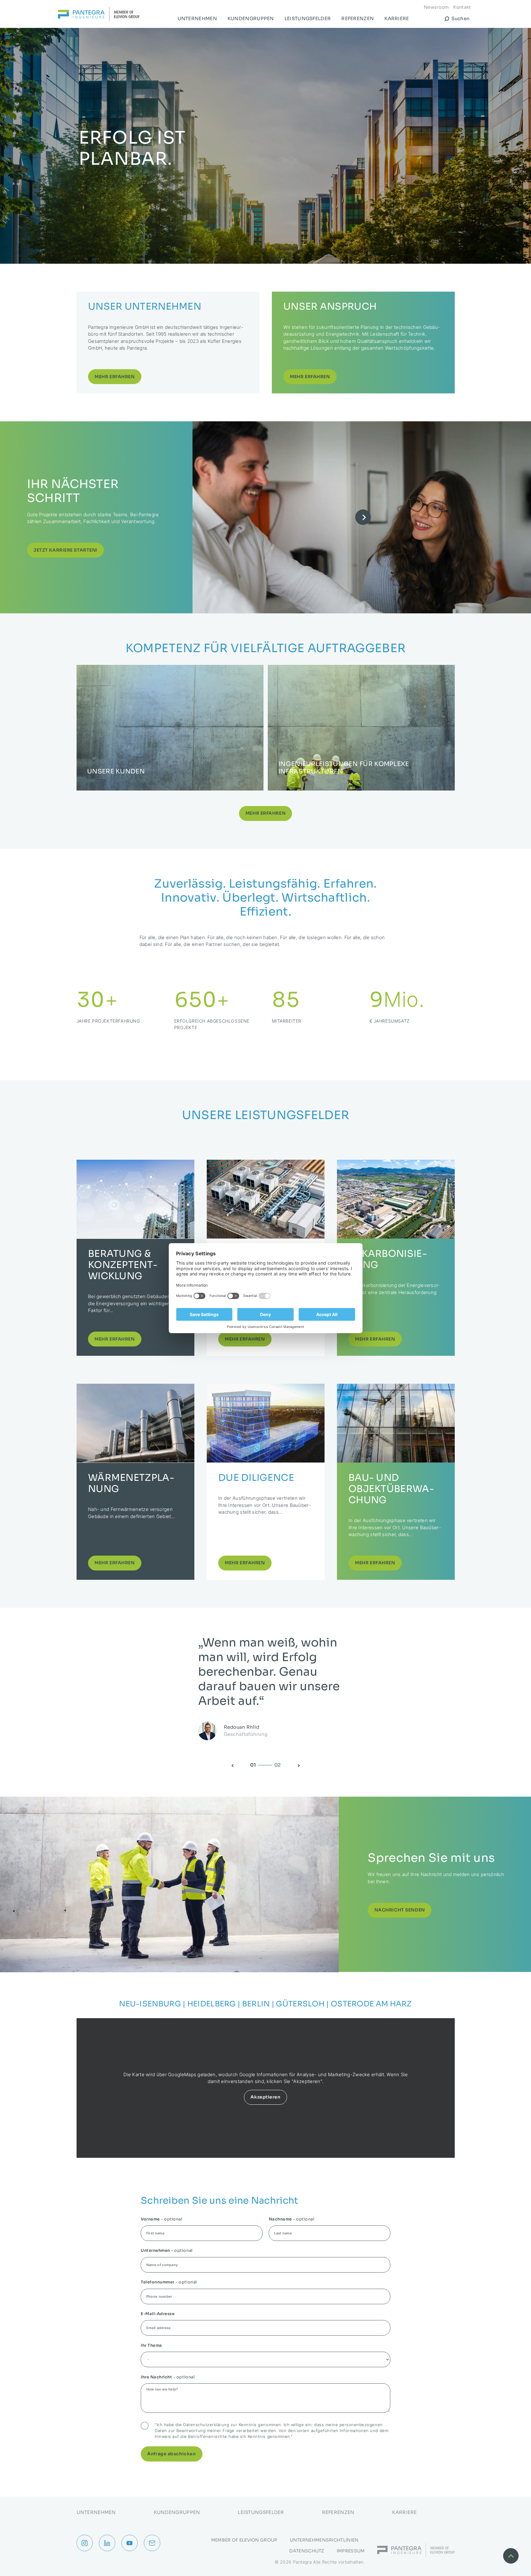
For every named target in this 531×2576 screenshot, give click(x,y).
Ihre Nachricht (168, 2361)
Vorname (162, 2203)
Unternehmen (167, 2234)
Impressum (351, 2551)
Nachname (292, 2203)
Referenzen (358, 18)
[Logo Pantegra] (99, 15)
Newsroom (436, 7)
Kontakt (462, 7)
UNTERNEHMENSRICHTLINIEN (324, 2540)
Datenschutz (307, 2551)
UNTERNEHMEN (197, 18)
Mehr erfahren (265, 797)
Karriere (397, 18)
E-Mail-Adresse (158, 2298)
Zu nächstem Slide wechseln (300, 1749)
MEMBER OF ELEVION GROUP (244, 2540)
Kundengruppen (251, 18)
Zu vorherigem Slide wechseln (231, 1749)
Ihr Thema (151, 2329)
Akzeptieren (265, 2081)
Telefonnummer (169, 2266)
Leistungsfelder (308, 18)
